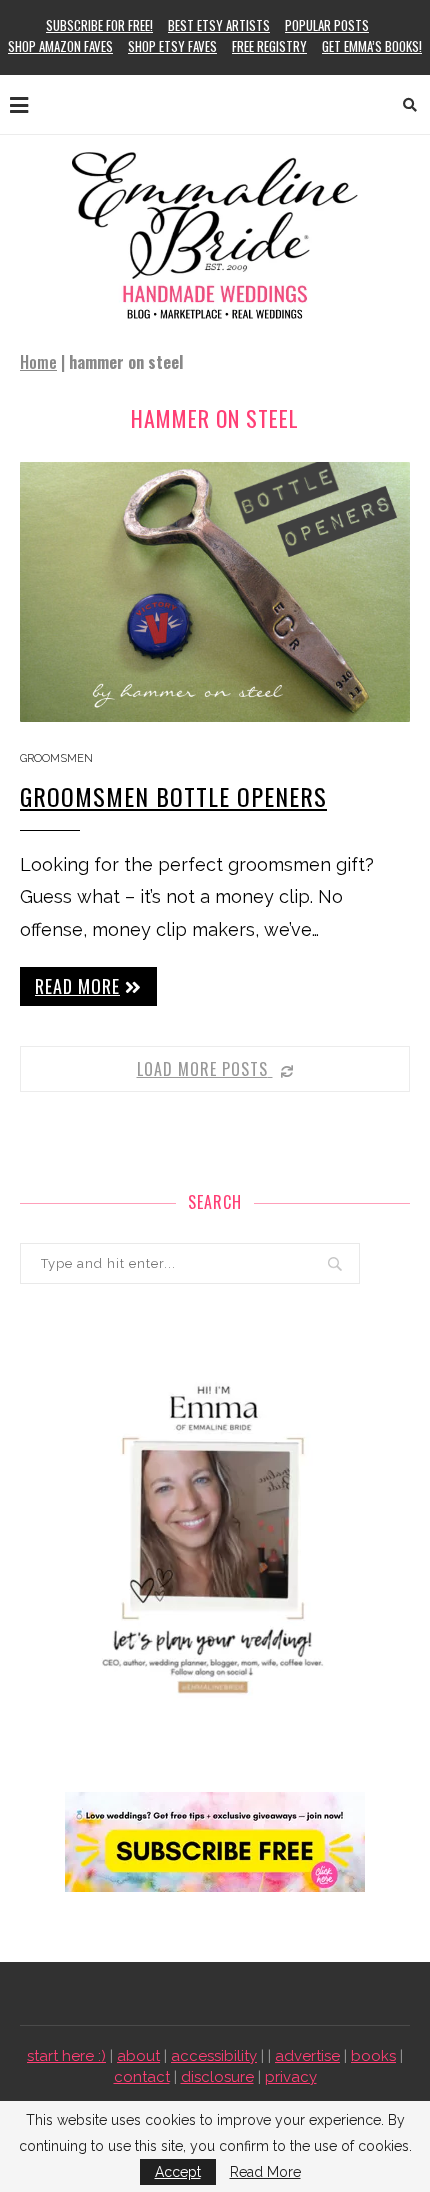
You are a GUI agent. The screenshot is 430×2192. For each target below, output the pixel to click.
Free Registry (269, 46)
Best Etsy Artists (219, 25)
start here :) (66, 2056)
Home (38, 362)
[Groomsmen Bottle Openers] (215, 592)
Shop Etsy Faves (172, 46)
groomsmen (56, 758)
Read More (265, 2172)
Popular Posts (327, 25)
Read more (77, 986)
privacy (291, 2077)
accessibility (214, 2056)
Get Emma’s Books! (372, 46)
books (373, 2056)
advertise (307, 2056)
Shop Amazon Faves (60, 46)
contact (142, 2077)
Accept (178, 2172)
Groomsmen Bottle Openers (173, 796)
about (138, 2056)
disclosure (217, 2077)
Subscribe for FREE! (99, 25)
